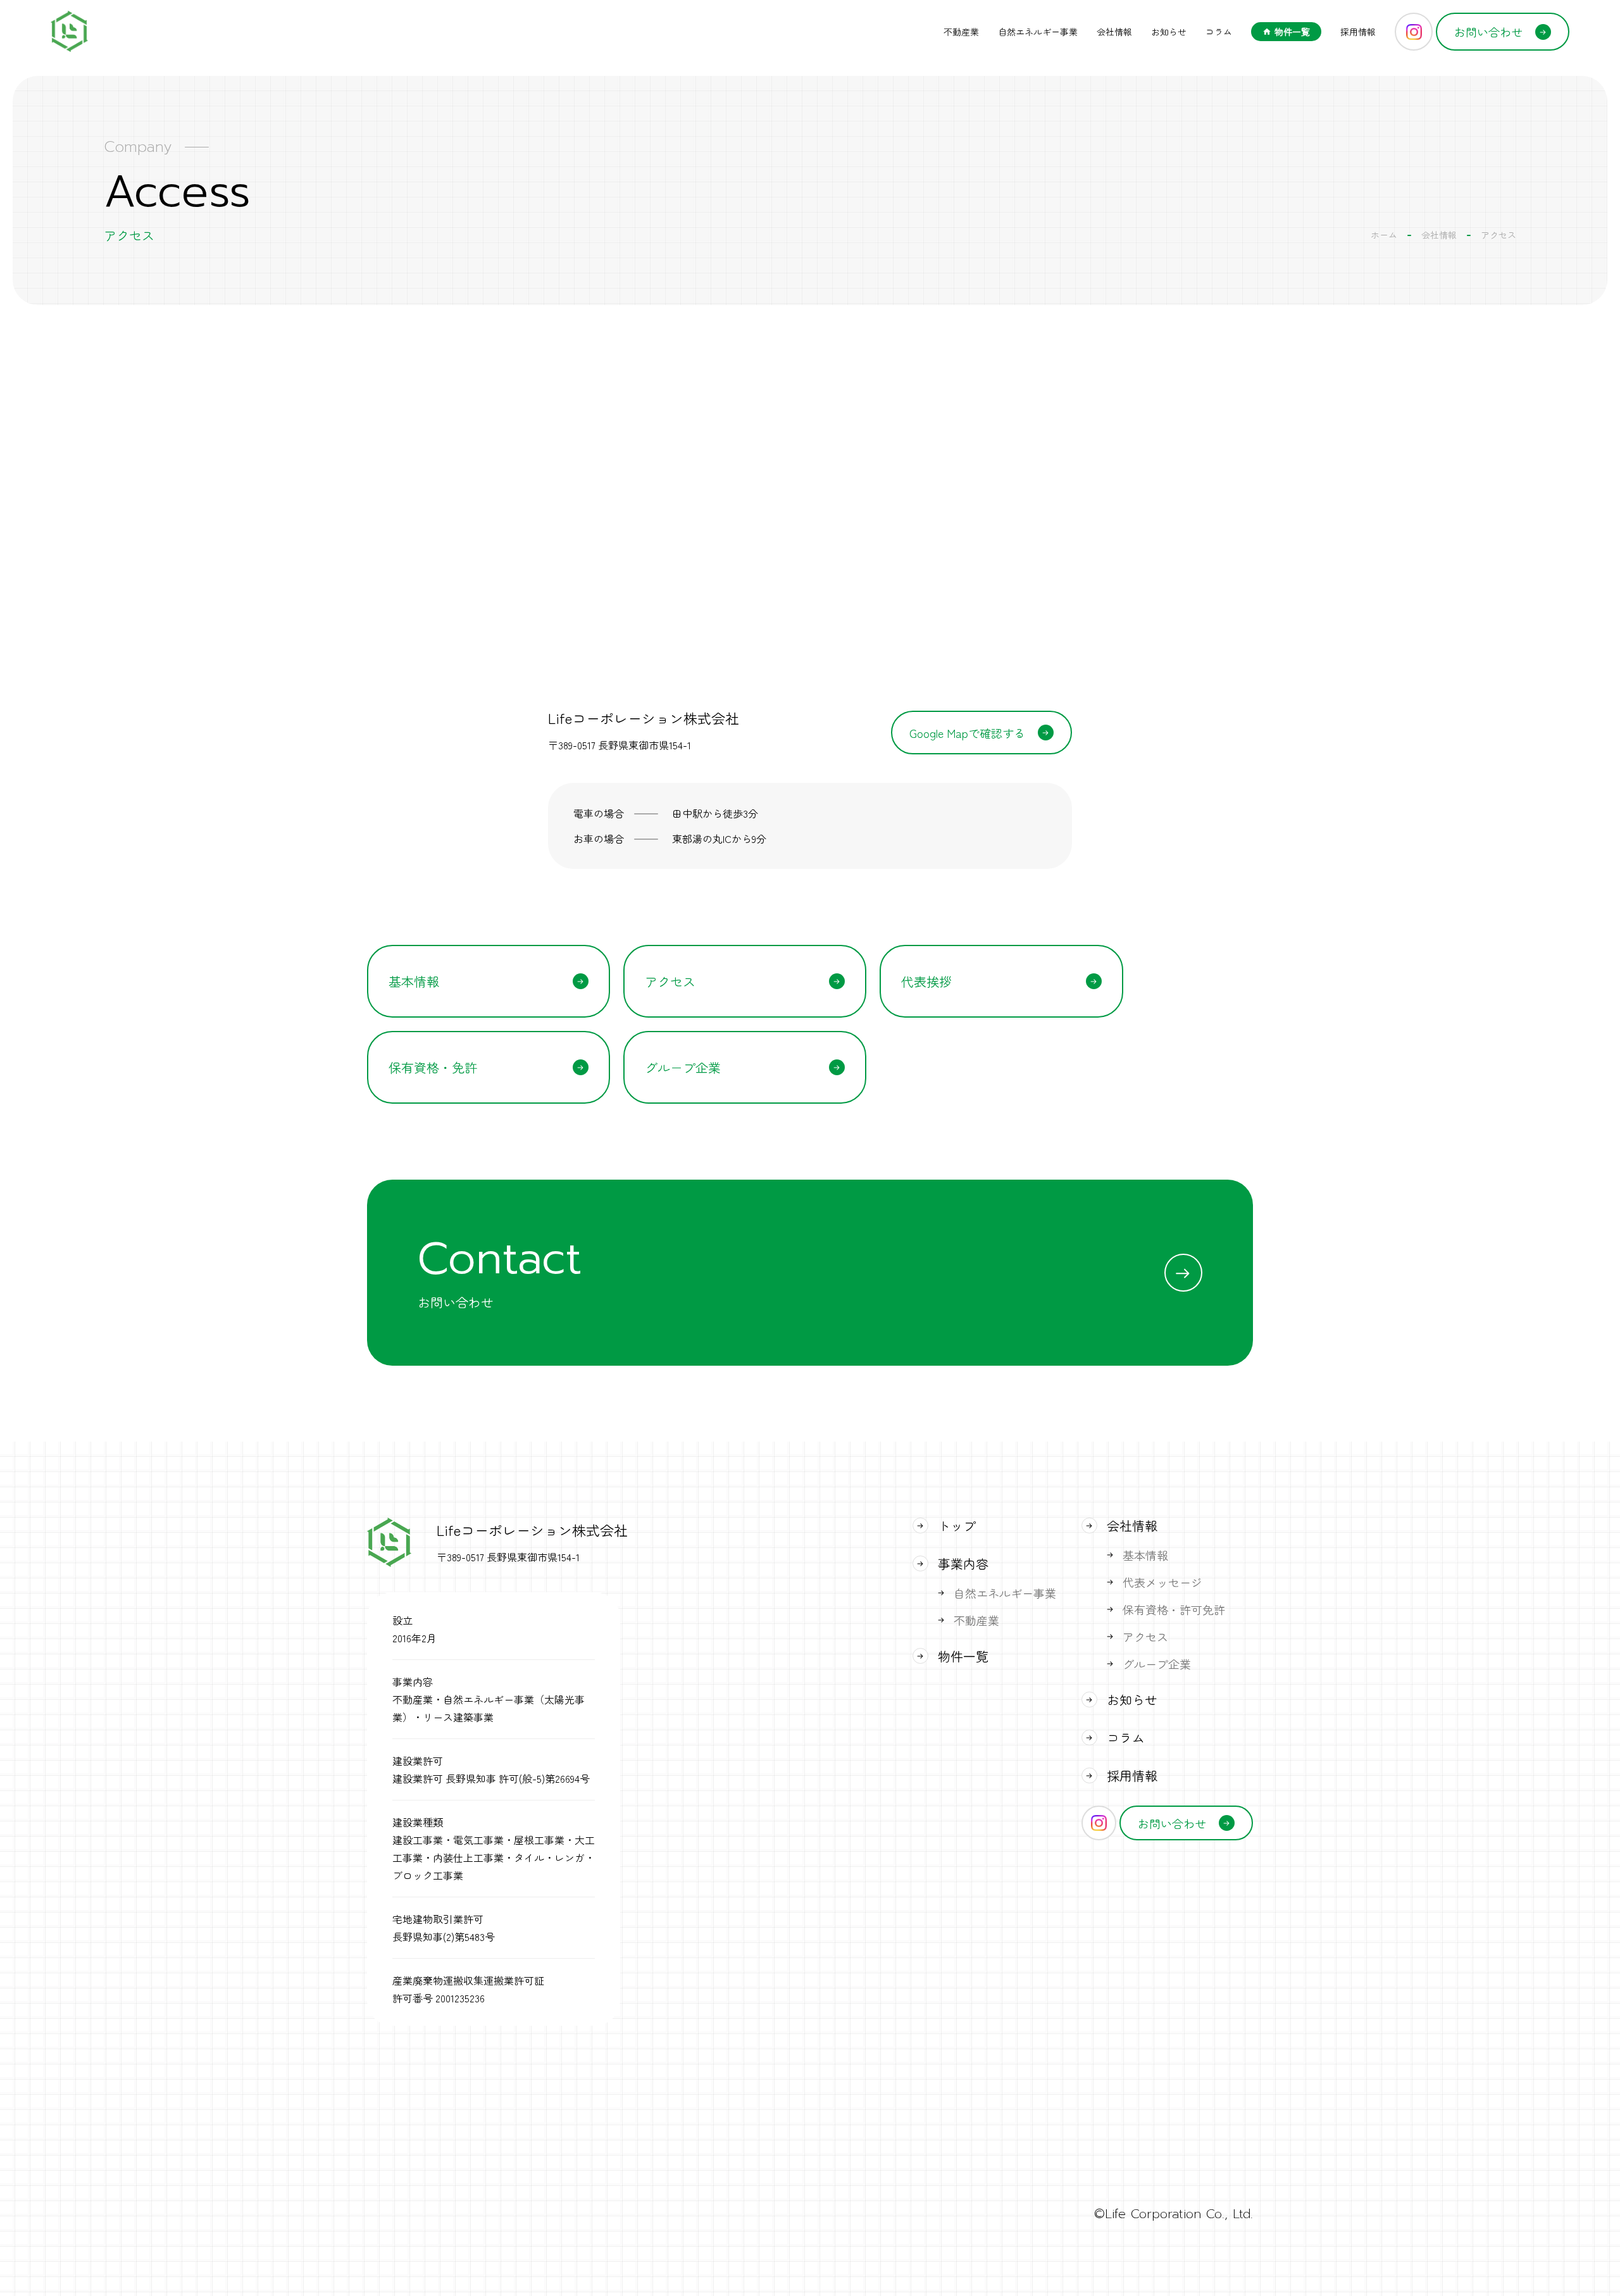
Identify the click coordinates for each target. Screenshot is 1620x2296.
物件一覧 (1292, 32)
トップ (957, 1525)
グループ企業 (683, 1067)
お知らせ (1169, 32)
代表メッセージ (1162, 1582)
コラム (1219, 32)
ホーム (1384, 235)
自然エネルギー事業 (1038, 32)
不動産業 (961, 32)
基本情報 (414, 981)
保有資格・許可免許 (1174, 1609)
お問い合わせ (1488, 32)
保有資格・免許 (433, 1067)
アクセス (670, 981)
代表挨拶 (926, 981)
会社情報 (1114, 32)
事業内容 (963, 1563)
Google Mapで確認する (967, 733)
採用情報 (1358, 32)
